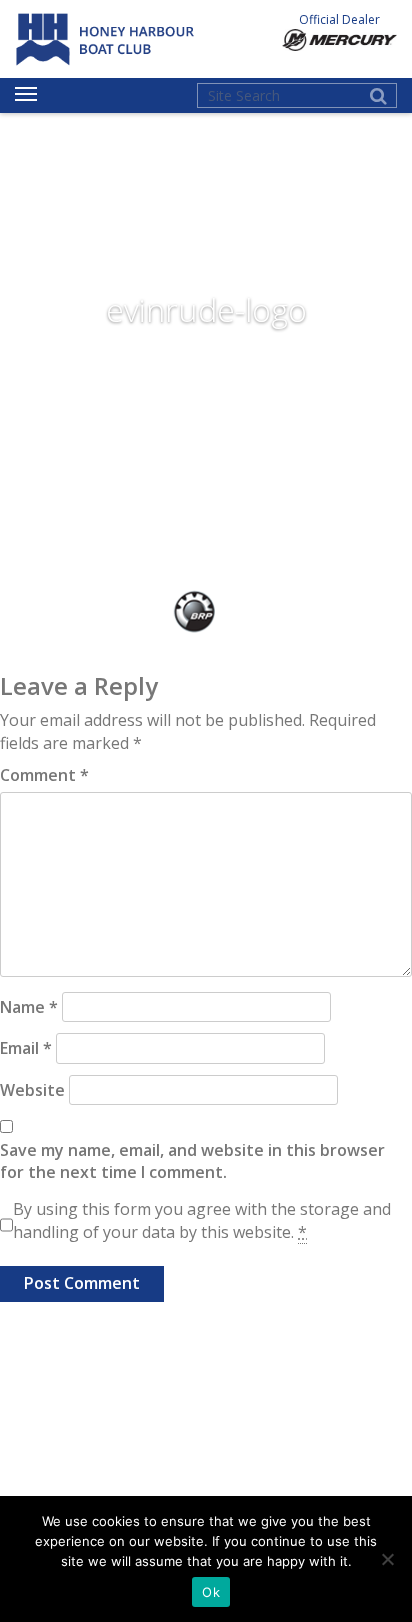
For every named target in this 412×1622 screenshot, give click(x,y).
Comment (44, 775)
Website (32, 1090)
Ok (211, 1592)
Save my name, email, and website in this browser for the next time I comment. (192, 1161)
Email (26, 1048)
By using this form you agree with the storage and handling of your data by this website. (202, 1220)
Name (29, 1007)
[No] (387, 1559)
